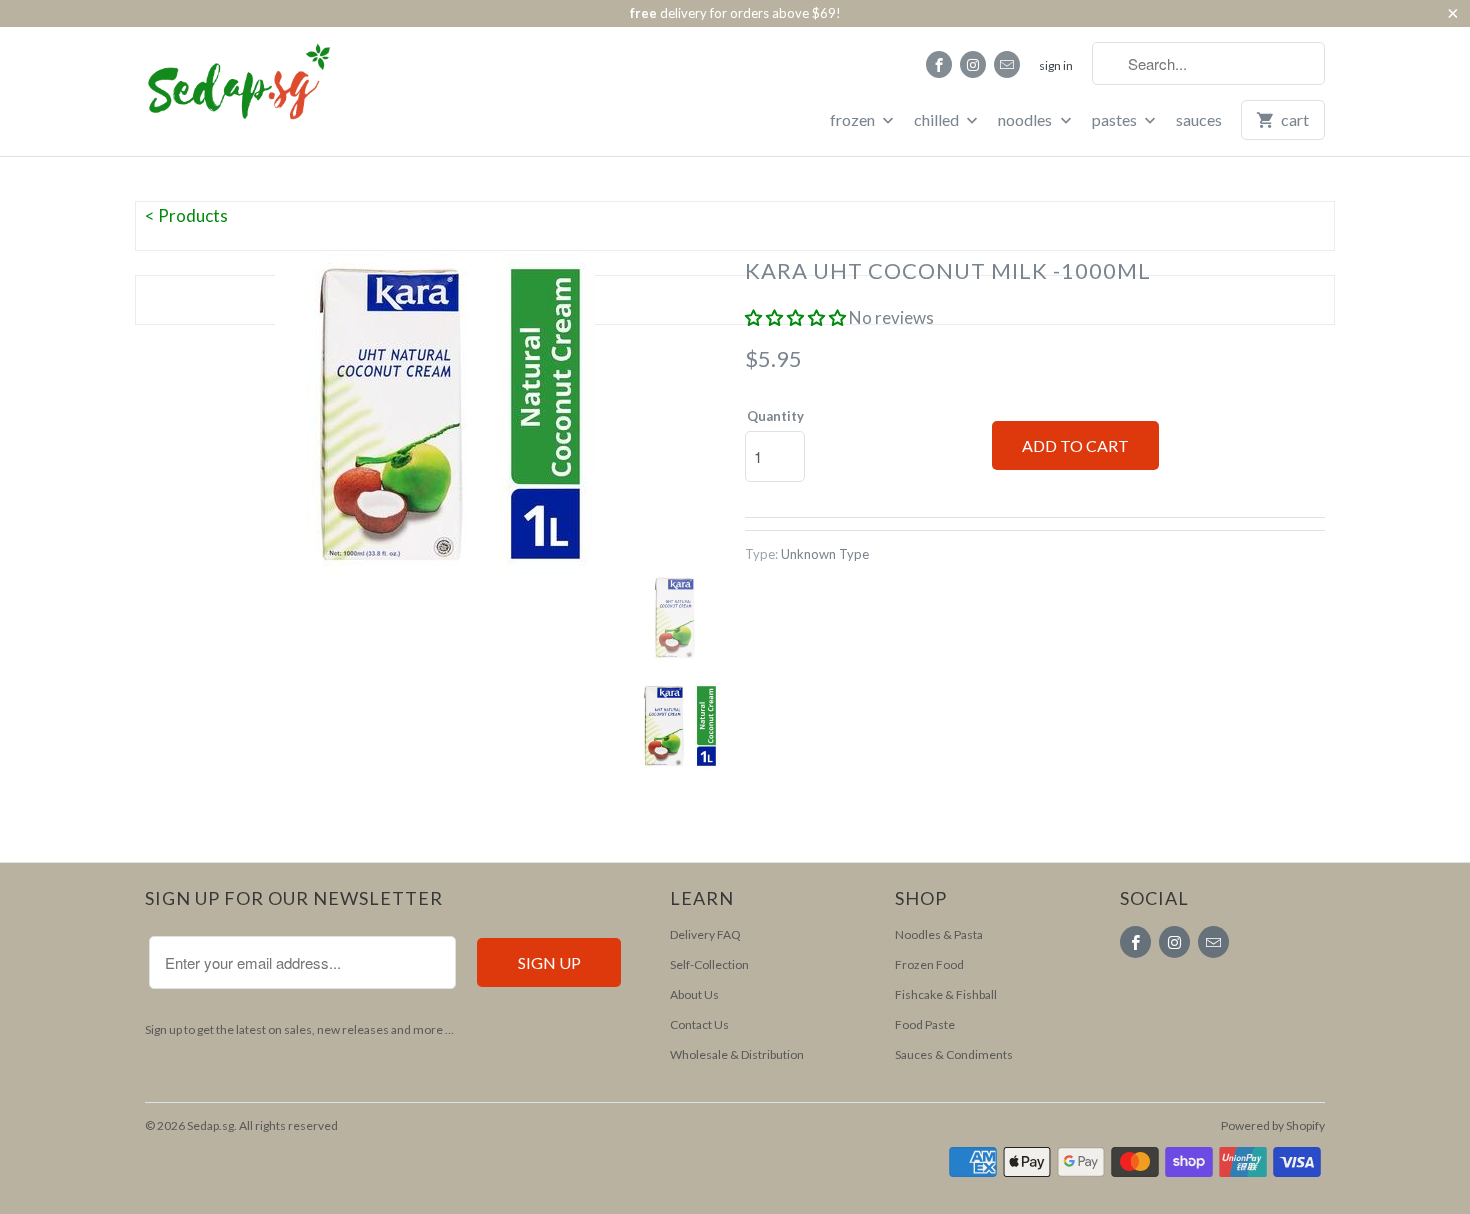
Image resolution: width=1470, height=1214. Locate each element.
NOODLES (1026, 120)
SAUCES (1199, 120)
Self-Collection (709, 964)
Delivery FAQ (705, 934)
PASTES (1116, 120)
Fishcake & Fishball (946, 994)
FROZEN (854, 120)
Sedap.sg (210, 1125)
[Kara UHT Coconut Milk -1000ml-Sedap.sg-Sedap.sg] (435, 414)
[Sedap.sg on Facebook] (939, 64)
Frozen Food (929, 964)
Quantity (775, 416)
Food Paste (925, 1024)
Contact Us (699, 1024)
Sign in (1056, 65)
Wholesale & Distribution (737, 1054)
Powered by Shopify (1273, 1125)
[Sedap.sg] (220, 89)
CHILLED (938, 120)
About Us (694, 994)
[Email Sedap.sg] (1007, 64)
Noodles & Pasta (939, 934)
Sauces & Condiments (954, 1054)
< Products (186, 215)
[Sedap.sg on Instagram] (973, 64)
